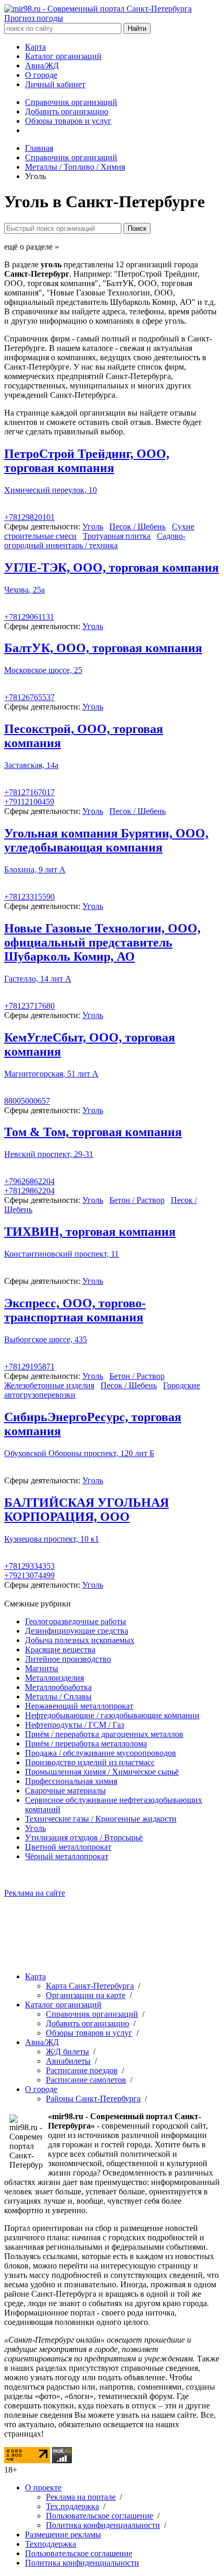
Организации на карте (86, 1995)
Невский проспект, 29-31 (49, 1154)
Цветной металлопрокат (68, 1847)
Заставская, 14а (31, 765)
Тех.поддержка (72, 2506)
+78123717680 (29, 1006)
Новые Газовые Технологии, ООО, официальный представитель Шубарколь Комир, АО (102, 942)
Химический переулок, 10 (51, 490)
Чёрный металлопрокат (67, 1856)
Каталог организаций (63, 56)
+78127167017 (29, 792)
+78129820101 (29, 517)
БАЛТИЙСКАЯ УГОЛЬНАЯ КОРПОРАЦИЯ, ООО (86, 1510)
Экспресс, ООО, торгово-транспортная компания (75, 1310)
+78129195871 (29, 1367)
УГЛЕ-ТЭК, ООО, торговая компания (111, 568)
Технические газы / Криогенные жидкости (101, 1819)
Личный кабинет (55, 84)
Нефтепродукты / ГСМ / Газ (74, 1725)
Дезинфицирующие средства (77, 1631)
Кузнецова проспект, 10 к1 (52, 1539)
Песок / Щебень (138, 527)
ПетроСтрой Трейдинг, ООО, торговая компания (87, 461)
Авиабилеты (68, 2061)
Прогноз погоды (34, 18)
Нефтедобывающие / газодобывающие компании (112, 1715)
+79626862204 (29, 1181)
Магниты (42, 1668)
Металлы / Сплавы (58, 1697)
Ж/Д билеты (67, 2052)
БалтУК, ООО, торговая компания (103, 648)
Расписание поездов (82, 2070)
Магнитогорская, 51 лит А (51, 1074)
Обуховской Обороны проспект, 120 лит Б (79, 1453)
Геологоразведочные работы (76, 1621)
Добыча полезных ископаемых (80, 1640)
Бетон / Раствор (137, 1200)
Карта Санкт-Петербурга (90, 1986)
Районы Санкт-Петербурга (93, 2099)
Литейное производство (68, 1659)
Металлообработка (58, 1687)
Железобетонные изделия (49, 1385)
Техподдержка (51, 2544)
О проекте (43, 2488)
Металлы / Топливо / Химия (75, 167)
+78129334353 (29, 1566)
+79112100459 (29, 802)
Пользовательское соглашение (99, 2516)
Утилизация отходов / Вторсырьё (84, 1838)
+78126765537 (29, 697)
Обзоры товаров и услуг (68, 121)
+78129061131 (29, 617)
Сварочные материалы (65, 1791)
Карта (35, 47)
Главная (39, 148)
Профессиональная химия (71, 1781)
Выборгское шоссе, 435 (46, 1339)
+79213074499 (29, 1575)
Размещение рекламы (63, 2534)
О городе (41, 75)
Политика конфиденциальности (103, 2525)
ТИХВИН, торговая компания (90, 1232)
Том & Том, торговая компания (93, 1132)
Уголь (93, 527)
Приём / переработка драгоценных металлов (104, 1734)
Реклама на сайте (35, 1893)
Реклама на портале (81, 2497)
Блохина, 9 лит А (35, 870)
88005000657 (27, 1101)
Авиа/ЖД (42, 66)
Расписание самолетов (86, 2080)
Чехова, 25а (24, 590)
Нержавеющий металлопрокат (79, 1706)
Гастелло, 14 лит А (38, 979)
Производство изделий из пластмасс (90, 1762)
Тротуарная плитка (117, 536)
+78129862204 (29, 1191)
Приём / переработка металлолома (86, 1744)
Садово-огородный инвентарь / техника (95, 541)
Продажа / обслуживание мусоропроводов (101, 1753)
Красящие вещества (60, 1650)
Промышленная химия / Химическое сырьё (102, 1772)
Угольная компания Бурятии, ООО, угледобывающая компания (106, 840)
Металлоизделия (54, 1678)
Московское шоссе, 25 (43, 670)
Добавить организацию (67, 111)
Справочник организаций (71, 102)
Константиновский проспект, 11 (61, 1254)
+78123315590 (29, 897)
